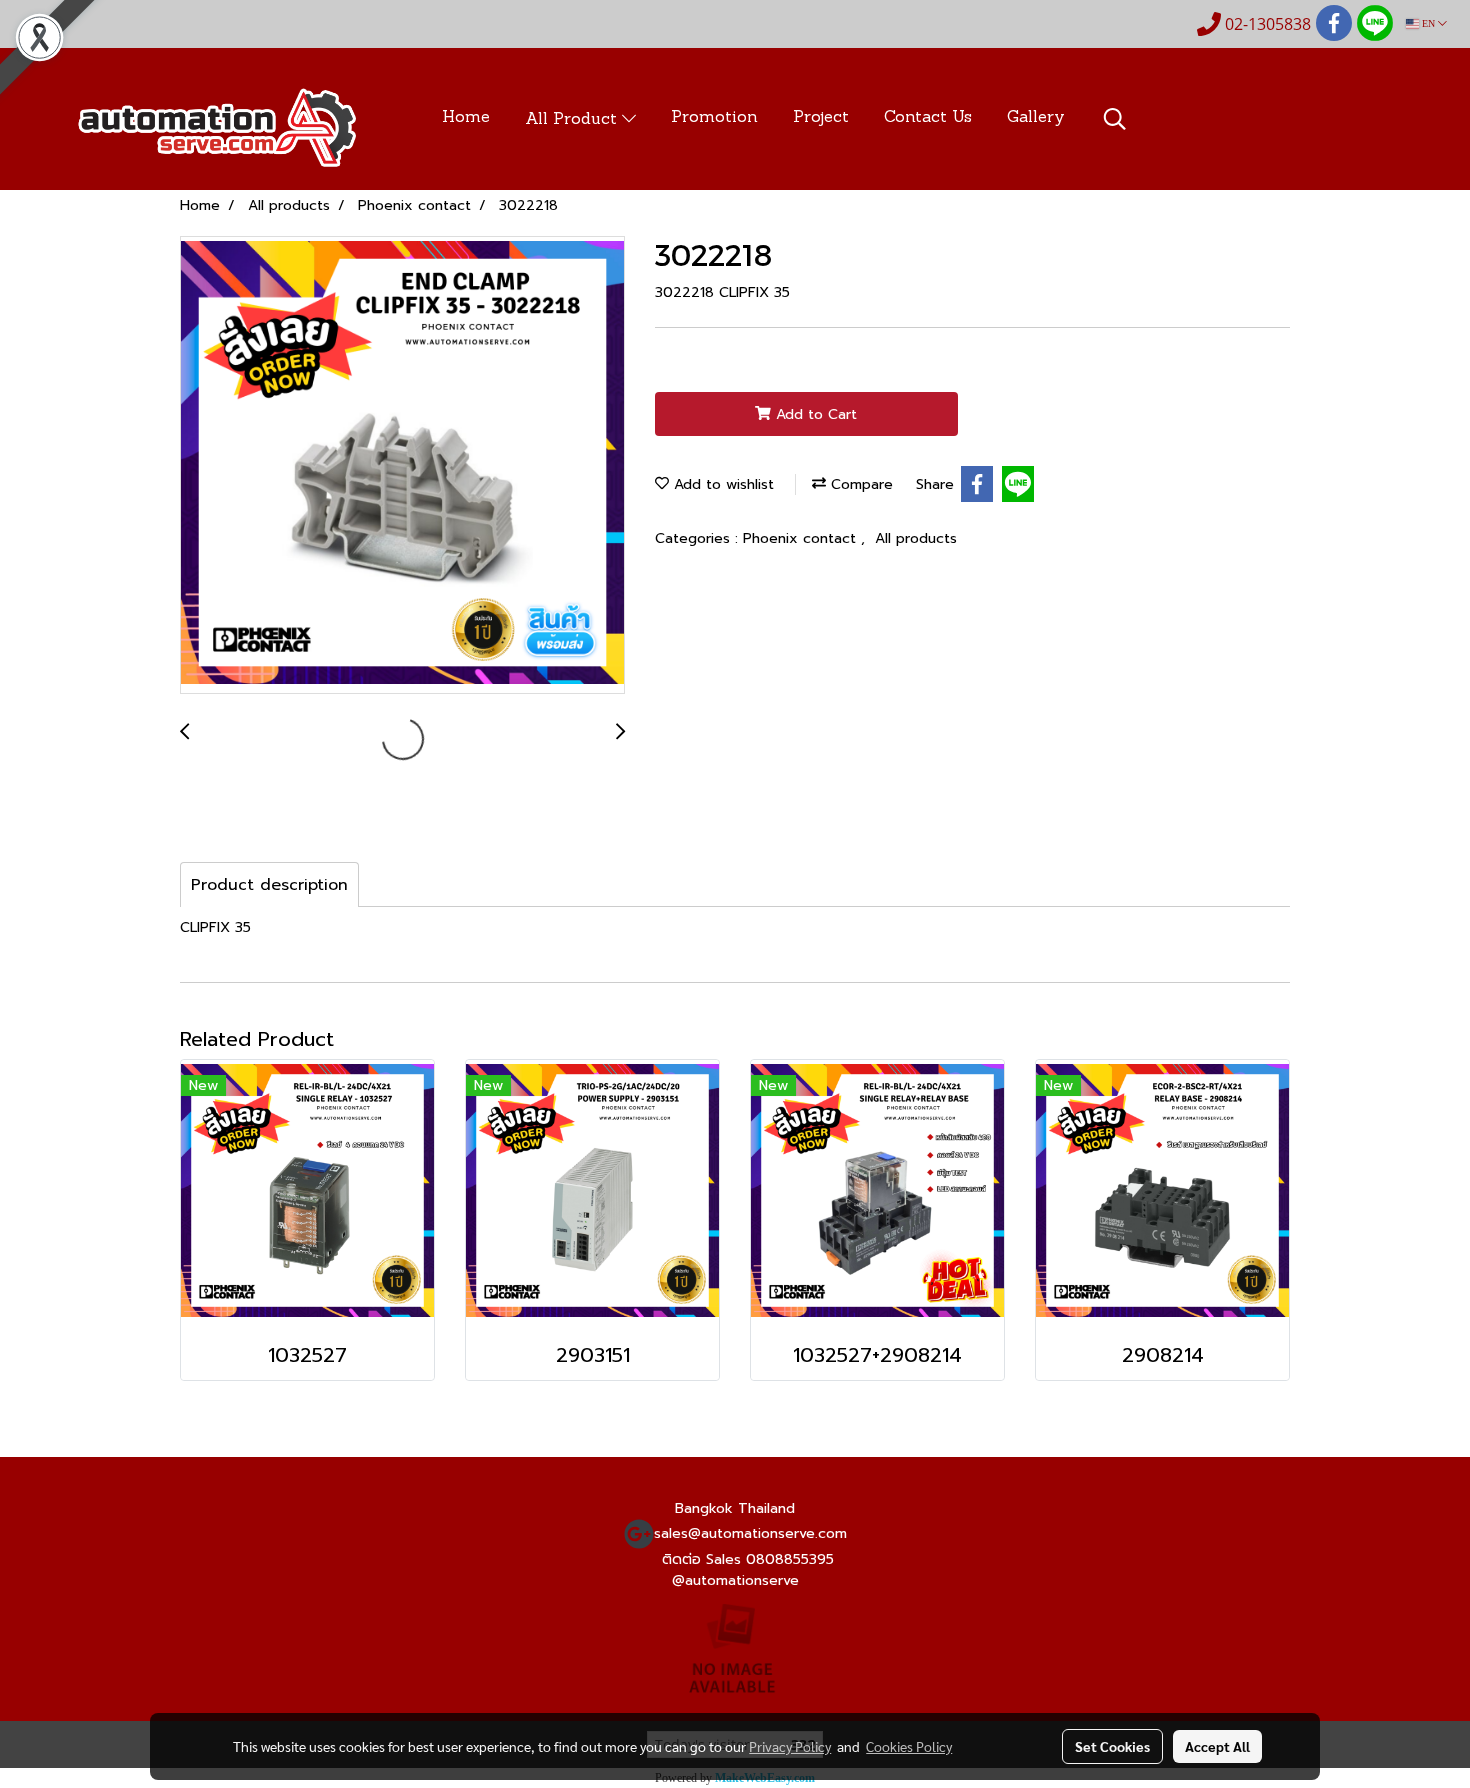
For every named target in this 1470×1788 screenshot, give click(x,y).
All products (916, 538)
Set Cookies (1112, 1746)
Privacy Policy (790, 1746)
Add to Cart (814, 414)
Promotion (714, 118)
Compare (859, 484)
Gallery (1036, 118)
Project (821, 118)
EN (1428, 23)
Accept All (1217, 1746)
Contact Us (928, 118)
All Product (573, 120)
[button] (1115, 119)
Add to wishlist (721, 484)
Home (466, 118)
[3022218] (402, 466)
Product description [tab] (269, 885)
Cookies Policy (909, 1746)
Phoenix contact (802, 538)
